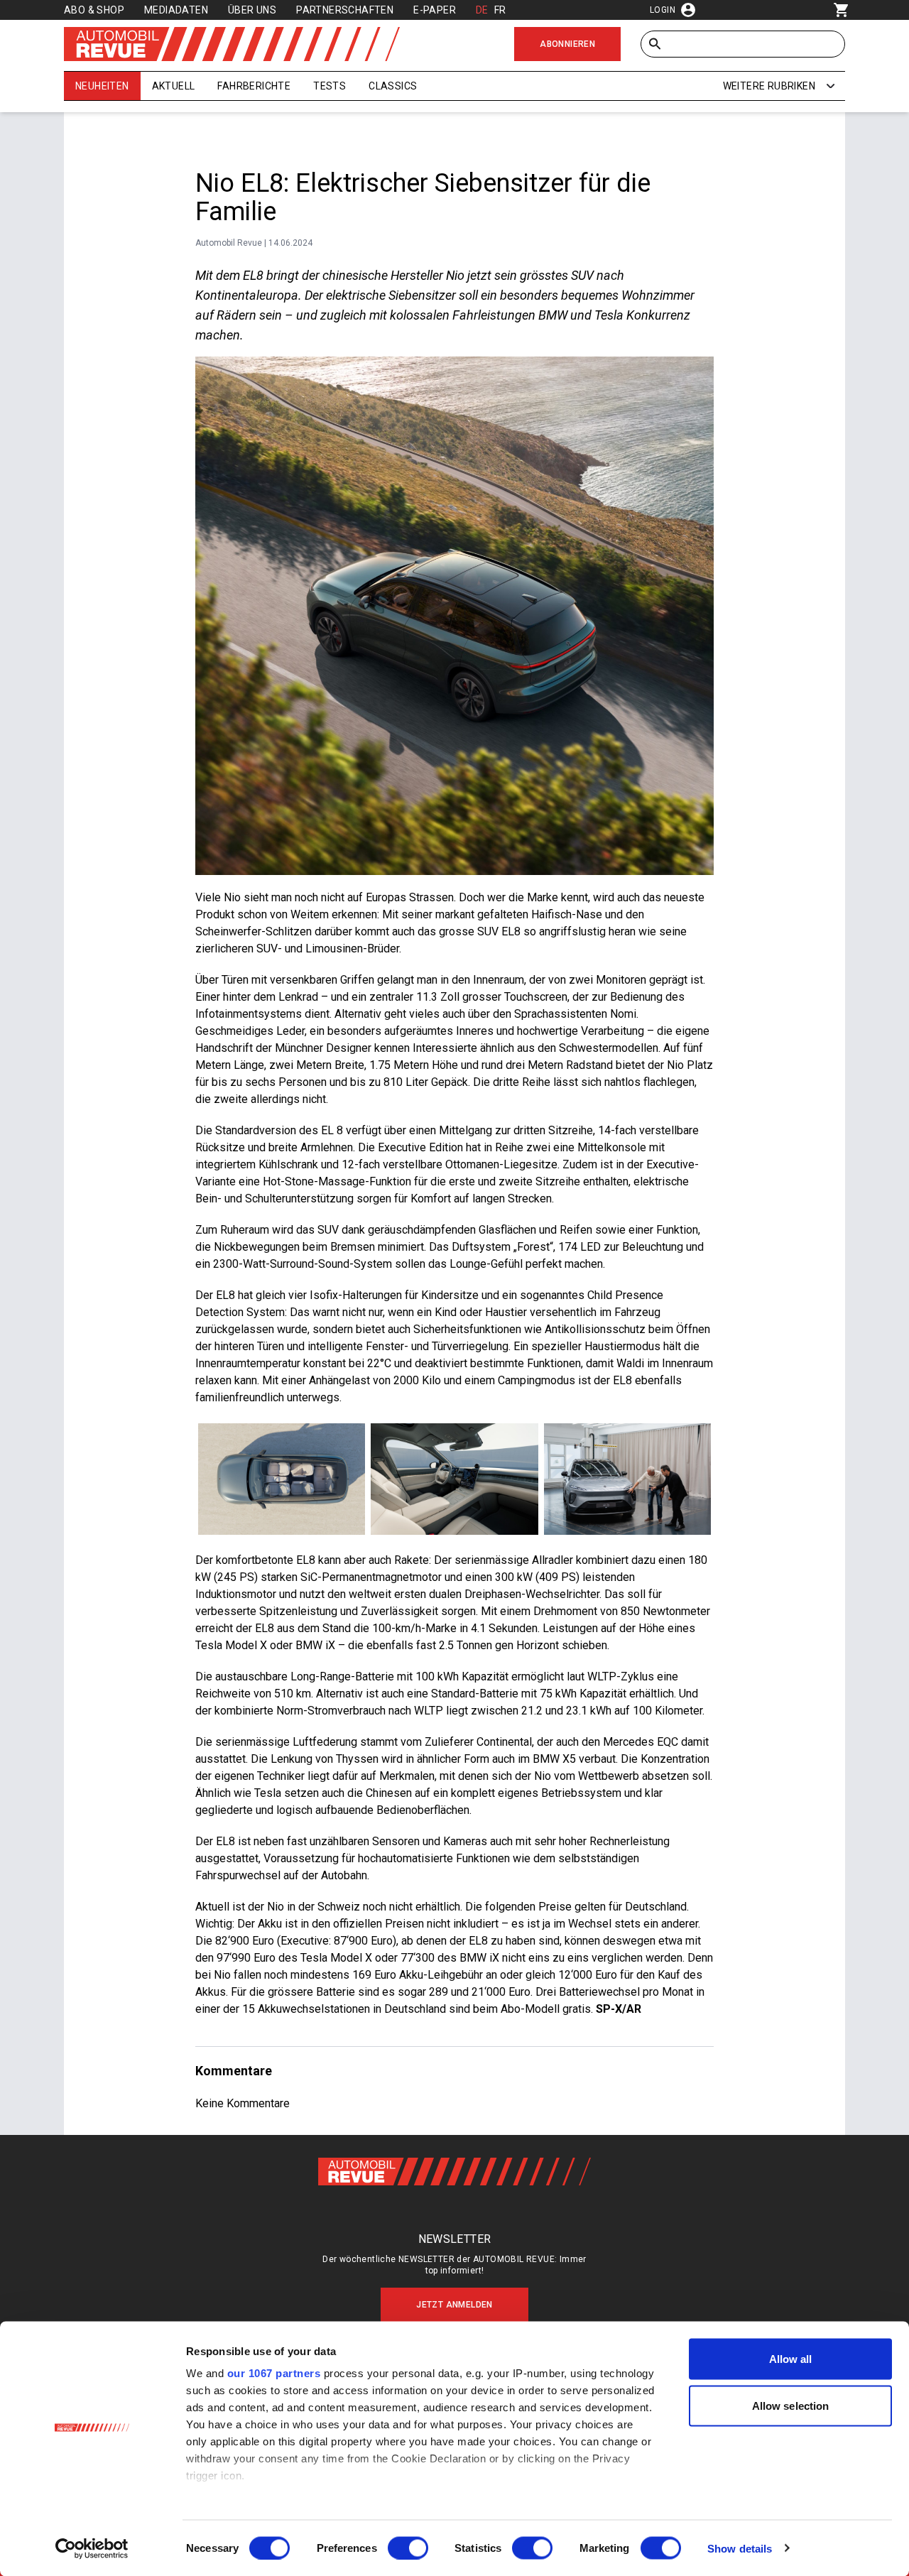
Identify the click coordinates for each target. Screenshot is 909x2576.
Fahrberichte (254, 86)
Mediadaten (176, 10)
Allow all (791, 2359)
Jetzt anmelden (454, 2305)
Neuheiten (102, 86)
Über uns (252, 10)
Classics (393, 86)
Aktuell (174, 86)
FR (500, 10)
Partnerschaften (345, 10)
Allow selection (791, 2405)
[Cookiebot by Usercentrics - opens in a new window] (92, 2548)
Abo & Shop (94, 10)
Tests (330, 86)
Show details (740, 2548)
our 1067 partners (274, 2373)
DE (482, 10)
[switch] (408, 2548)
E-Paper (435, 10)
